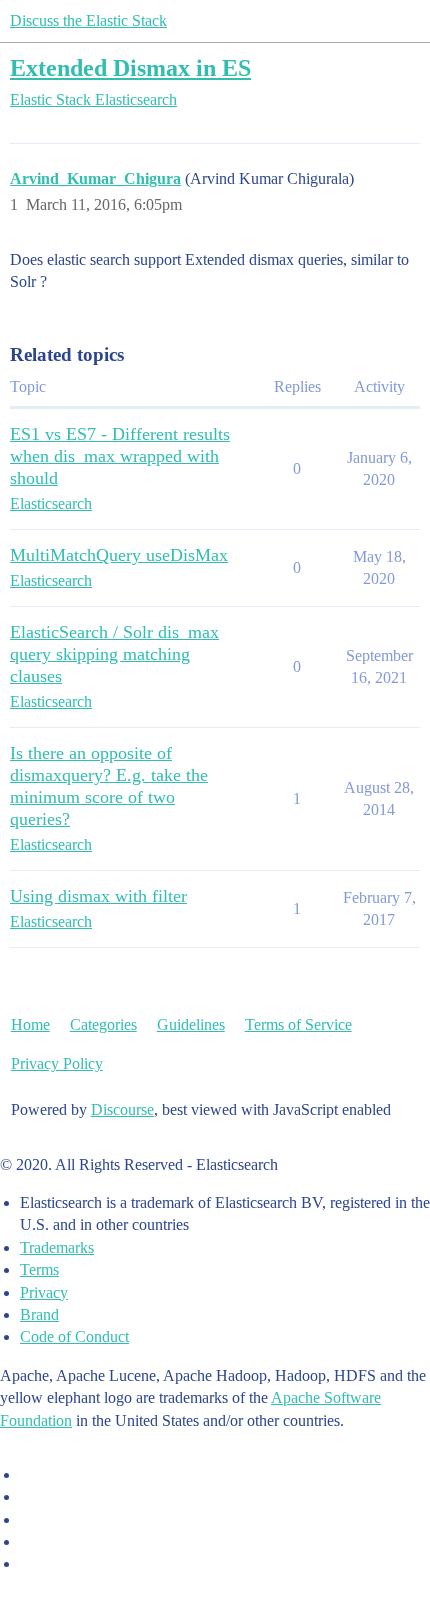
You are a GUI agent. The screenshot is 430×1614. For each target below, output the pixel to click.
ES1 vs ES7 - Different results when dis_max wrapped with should (120, 456)
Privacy (44, 1292)
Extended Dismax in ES (130, 67)
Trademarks (57, 1247)
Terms (39, 1269)
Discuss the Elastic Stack (88, 20)
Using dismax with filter (98, 896)
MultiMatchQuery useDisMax (119, 555)
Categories (103, 1024)
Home (30, 1024)
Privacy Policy (57, 1063)
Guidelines (191, 1024)
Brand (39, 1314)
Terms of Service (298, 1024)
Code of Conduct (74, 1336)
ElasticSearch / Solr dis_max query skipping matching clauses (114, 654)
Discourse (122, 1109)
